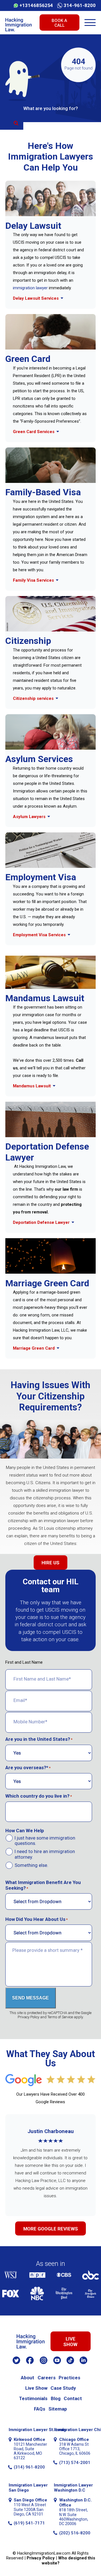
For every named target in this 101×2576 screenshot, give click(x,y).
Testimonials (33, 2398)
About (27, 2378)
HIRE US (50, 1563)
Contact (73, 2398)
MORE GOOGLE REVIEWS (51, 2229)
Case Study (63, 2388)
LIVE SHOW (70, 2341)
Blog (56, 2398)
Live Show (36, 2388)
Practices (69, 2378)
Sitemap (58, 2409)
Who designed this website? (68, 2560)
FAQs (40, 2409)
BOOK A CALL (59, 23)
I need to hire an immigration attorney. (45, 1854)
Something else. (31, 1865)
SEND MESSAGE (30, 1998)
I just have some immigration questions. (45, 1841)
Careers (47, 2378)
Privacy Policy (41, 2558)
